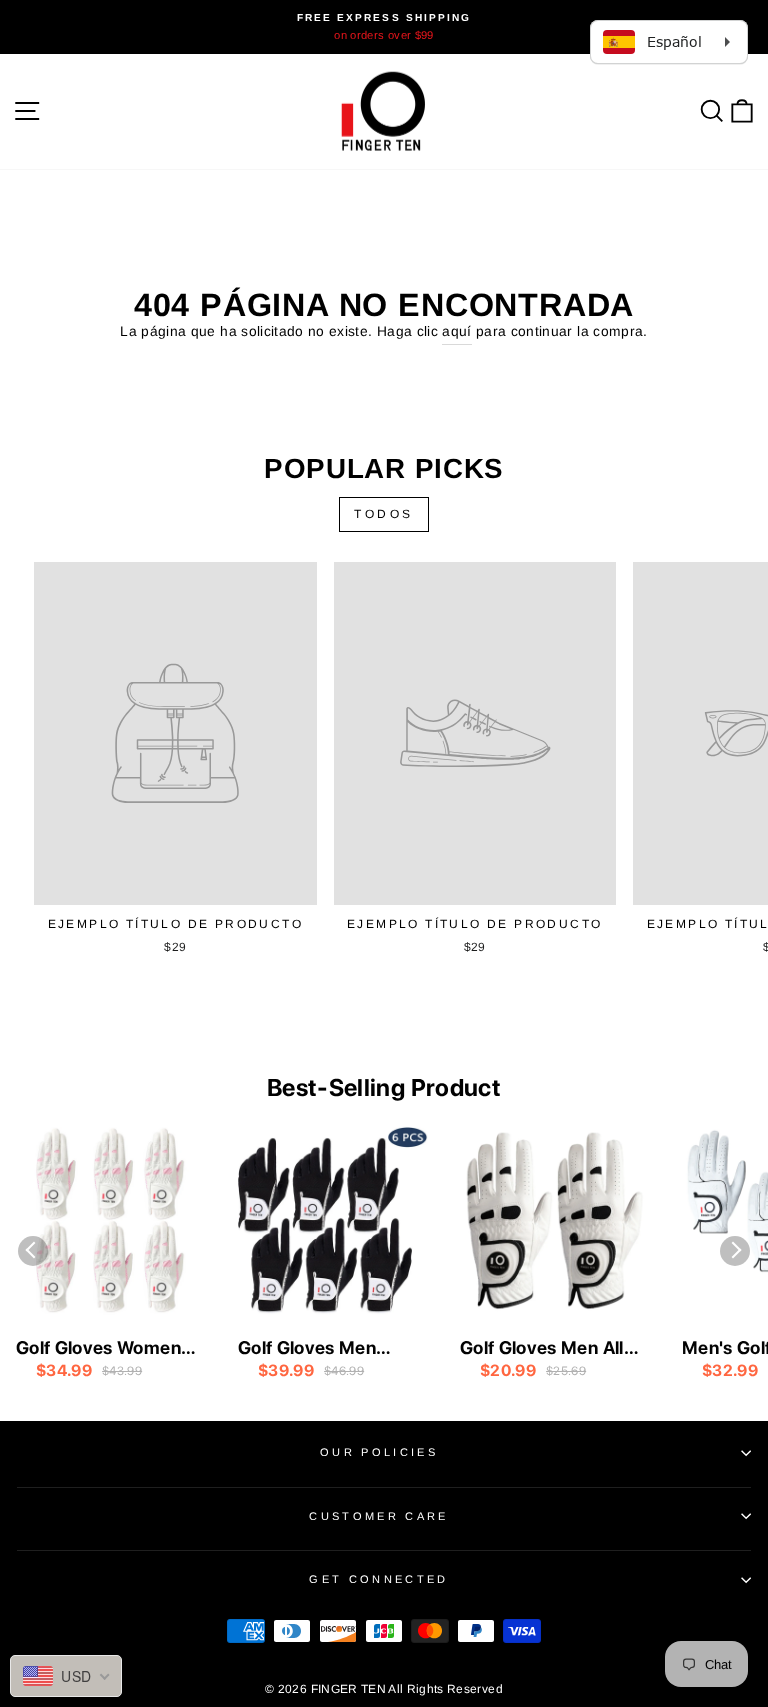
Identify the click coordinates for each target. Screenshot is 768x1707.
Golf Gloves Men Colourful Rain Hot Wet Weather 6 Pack (324, 1349)
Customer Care (378, 1516)
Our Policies (379, 1452)
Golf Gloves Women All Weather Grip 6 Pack (98, 1349)
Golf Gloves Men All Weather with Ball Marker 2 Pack (542, 1349)
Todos (384, 514)
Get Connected (378, 1579)
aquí (456, 331)
